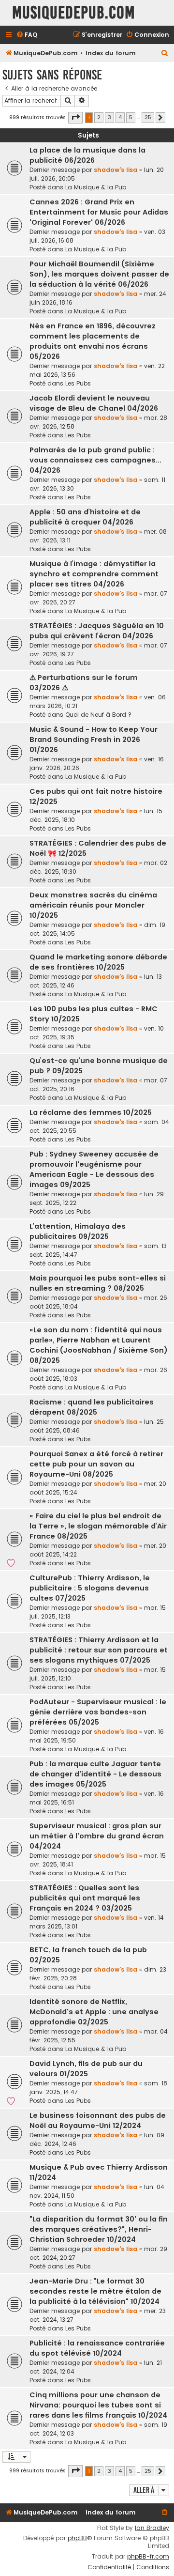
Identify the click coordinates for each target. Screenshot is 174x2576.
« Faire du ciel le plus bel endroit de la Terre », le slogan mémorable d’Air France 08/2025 (98, 1526)
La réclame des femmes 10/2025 (91, 1112)
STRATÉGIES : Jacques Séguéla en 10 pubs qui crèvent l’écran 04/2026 (97, 631)
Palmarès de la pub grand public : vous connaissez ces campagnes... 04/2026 (95, 460)
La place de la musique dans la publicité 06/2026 (87, 155)
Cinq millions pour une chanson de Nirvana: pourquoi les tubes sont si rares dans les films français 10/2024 (98, 2405)
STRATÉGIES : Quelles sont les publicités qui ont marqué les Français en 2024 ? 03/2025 (85, 1898)
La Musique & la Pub (96, 187)
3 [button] (109, 117)
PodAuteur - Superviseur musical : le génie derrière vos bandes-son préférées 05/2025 (98, 1712)
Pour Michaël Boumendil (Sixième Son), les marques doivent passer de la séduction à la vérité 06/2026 (99, 274)
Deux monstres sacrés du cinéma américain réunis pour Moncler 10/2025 (93, 905)
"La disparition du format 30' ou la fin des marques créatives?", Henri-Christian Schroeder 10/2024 (99, 2229)
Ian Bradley (152, 2528)
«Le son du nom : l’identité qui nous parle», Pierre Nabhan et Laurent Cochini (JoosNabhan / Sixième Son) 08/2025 (99, 1345)
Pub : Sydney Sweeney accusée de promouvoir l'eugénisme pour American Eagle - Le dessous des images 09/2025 (94, 1169)
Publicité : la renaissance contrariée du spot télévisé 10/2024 (97, 2348)
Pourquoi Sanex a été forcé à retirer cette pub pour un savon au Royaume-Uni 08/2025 (96, 1464)
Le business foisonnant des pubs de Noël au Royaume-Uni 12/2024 (98, 2121)
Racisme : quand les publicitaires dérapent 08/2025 (92, 1407)
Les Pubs (78, 383)
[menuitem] (27, 35)
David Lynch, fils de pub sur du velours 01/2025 (86, 2069)
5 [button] (131, 117)
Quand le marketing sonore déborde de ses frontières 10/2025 (98, 962)
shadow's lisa (116, 170)
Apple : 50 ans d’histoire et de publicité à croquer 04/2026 (85, 517)
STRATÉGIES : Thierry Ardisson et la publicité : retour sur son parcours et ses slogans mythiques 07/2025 (99, 1650)
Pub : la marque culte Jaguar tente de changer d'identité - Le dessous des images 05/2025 (95, 1774)
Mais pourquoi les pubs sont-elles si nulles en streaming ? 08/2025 (98, 1283)
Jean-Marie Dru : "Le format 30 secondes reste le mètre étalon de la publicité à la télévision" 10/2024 (95, 2291)
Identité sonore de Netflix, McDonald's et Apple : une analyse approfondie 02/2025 (94, 2012)
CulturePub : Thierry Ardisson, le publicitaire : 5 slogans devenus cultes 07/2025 (90, 1588)
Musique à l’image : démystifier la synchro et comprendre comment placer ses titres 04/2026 (94, 574)
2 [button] (99, 117)
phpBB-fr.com (148, 2557)
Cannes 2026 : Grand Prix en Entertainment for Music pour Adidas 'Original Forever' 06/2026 (99, 212)
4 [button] (120, 117)
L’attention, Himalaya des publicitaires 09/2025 (78, 1231)
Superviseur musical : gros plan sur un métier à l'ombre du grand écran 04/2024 (97, 1836)
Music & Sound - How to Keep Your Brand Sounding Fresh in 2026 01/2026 (94, 740)
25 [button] (148, 117)
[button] (75, 118)
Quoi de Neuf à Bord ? (98, 715)
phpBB (77, 2538)
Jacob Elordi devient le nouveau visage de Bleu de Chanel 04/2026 (94, 403)
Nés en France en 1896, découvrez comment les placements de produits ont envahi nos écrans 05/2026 (93, 341)
